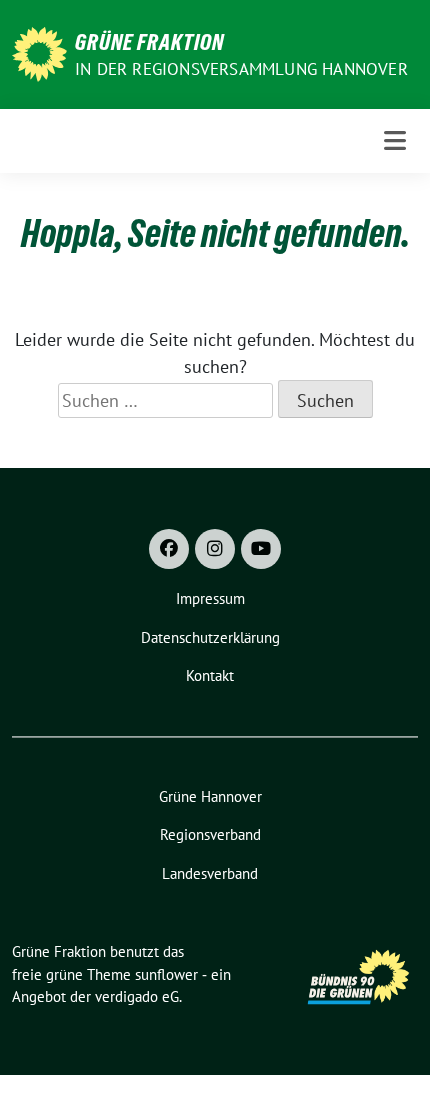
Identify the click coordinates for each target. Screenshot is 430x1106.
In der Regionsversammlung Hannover (241, 69)
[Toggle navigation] (395, 140)
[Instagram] (215, 549)
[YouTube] (261, 549)
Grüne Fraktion (149, 42)
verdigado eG (137, 996)
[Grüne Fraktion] (39, 52)
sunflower (166, 974)
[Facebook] (169, 549)
